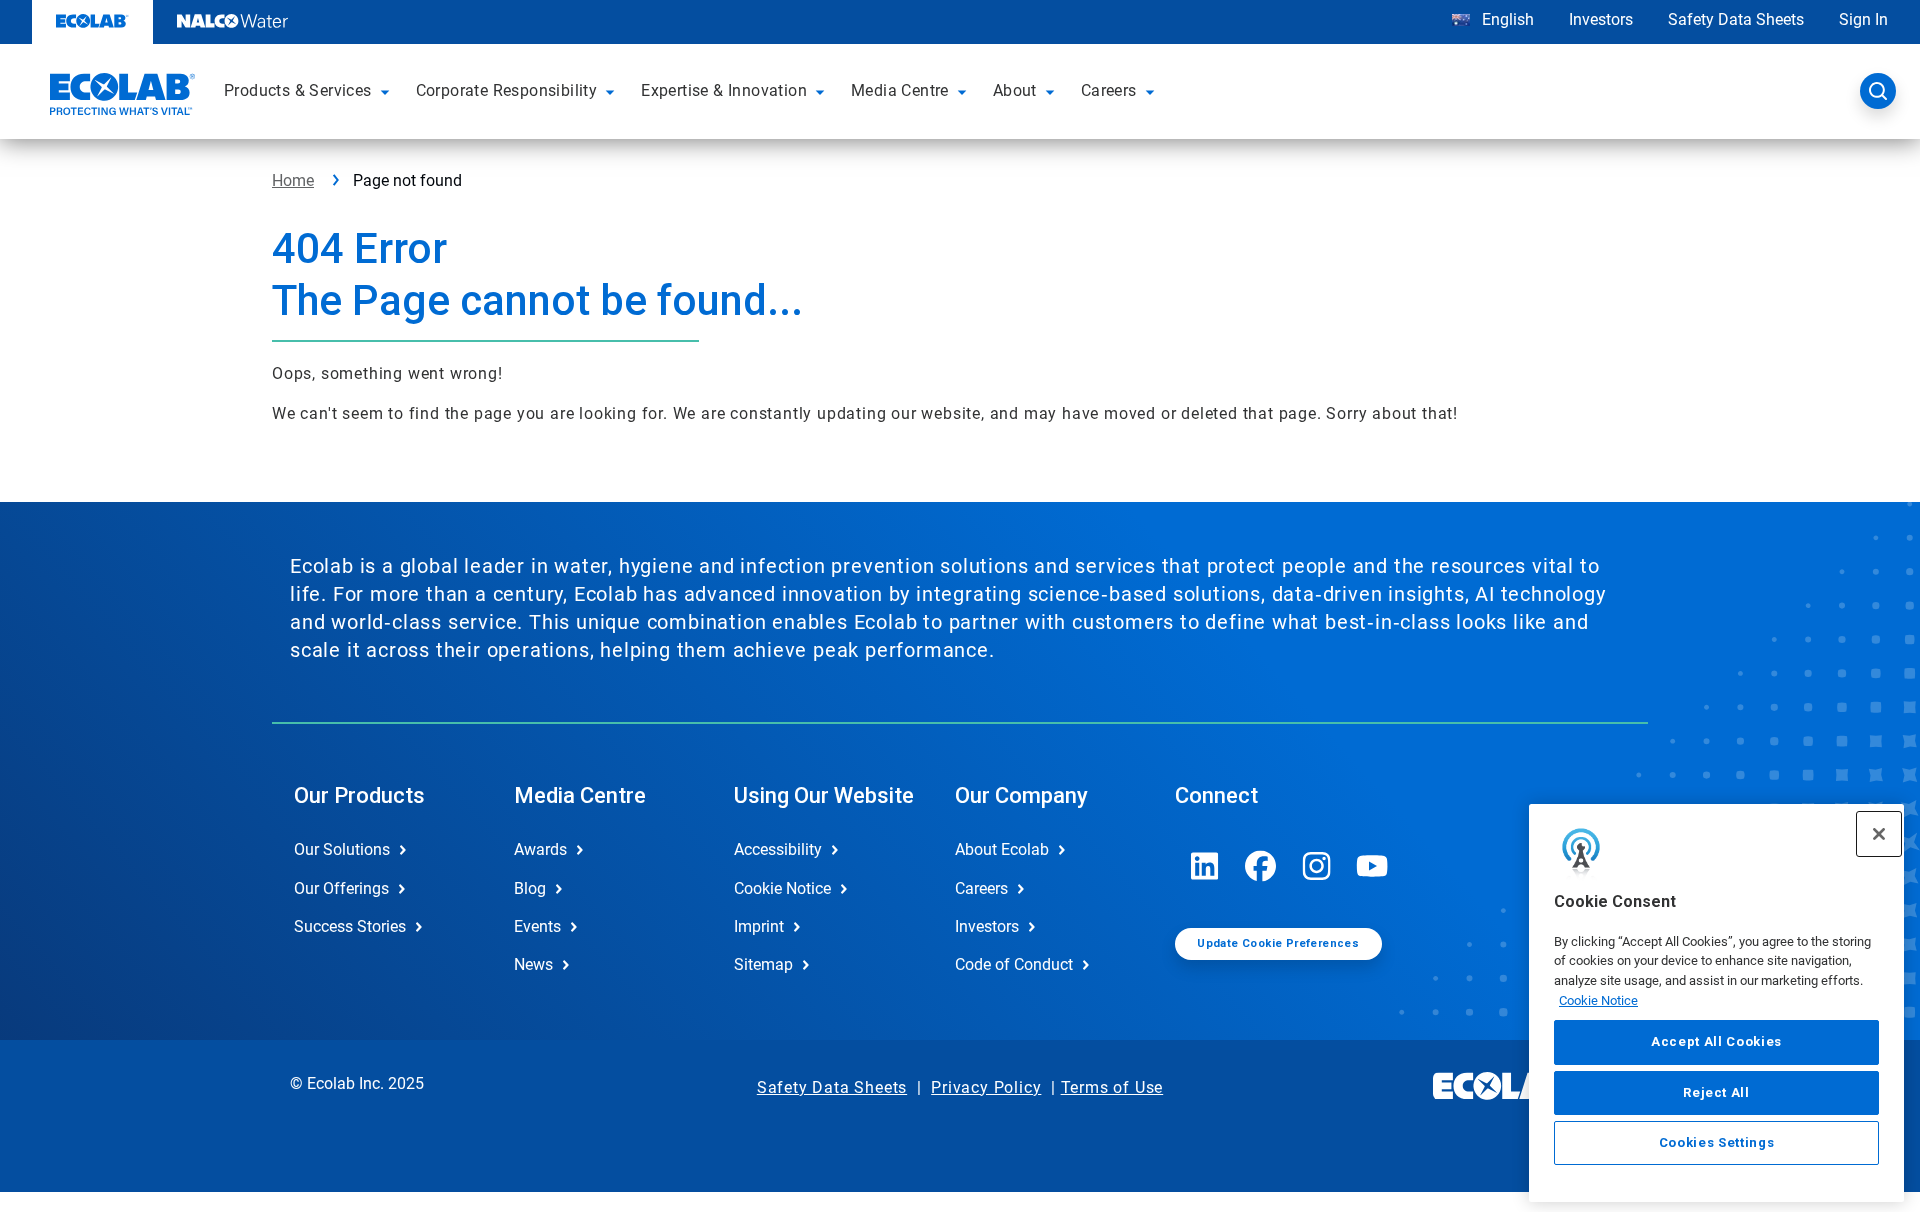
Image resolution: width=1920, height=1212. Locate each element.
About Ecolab (1002, 849)
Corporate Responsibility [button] (507, 90)
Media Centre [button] (900, 90)
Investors (1601, 19)
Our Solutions (342, 849)
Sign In (1863, 19)
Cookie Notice (1598, 1000)
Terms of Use (1112, 1087)
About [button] (1015, 90)
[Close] (1879, 834)
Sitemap (763, 964)
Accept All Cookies (1716, 1042)
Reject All (1716, 1092)
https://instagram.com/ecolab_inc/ (1317, 866)
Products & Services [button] (298, 90)
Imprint (759, 926)
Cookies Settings (1717, 1143)
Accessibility (778, 849)
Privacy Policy (986, 1087)
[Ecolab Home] (120, 97)
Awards (540, 849)
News (533, 964)
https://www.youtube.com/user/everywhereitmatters (1373, 866)
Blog (530, 888)
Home (293, 180)
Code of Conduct (1014, 964)
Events (537, 926)
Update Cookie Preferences (1278, 943)
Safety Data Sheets (1736, 19)
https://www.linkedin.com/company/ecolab (1205, 866)
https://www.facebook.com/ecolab (1261, 866)
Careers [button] (1109, 90)
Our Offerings (341, 888)
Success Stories (350, 926)
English (1506, 19)
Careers (981, 888)
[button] (388, 91)
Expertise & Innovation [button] (724, 90)
